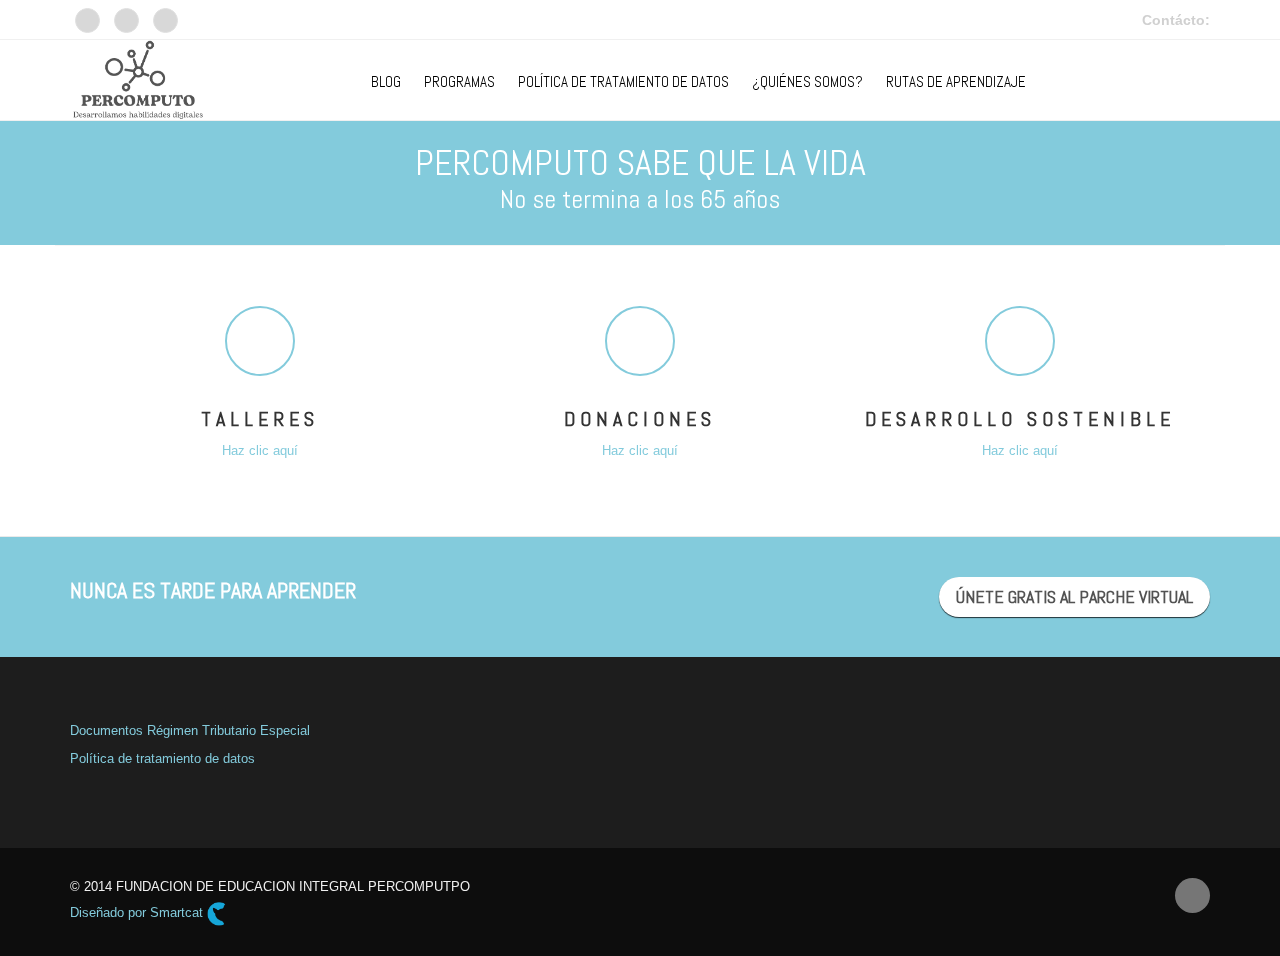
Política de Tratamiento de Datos (623, 81)
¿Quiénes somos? (807, 81)
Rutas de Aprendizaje (956, 81)
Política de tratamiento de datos (162, 758)
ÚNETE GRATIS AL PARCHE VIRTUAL (1074, 596)
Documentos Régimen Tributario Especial (190, 730)
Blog (386, 81)
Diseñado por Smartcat (138, 912)
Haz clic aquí (260, 450)
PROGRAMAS (459, 81)
